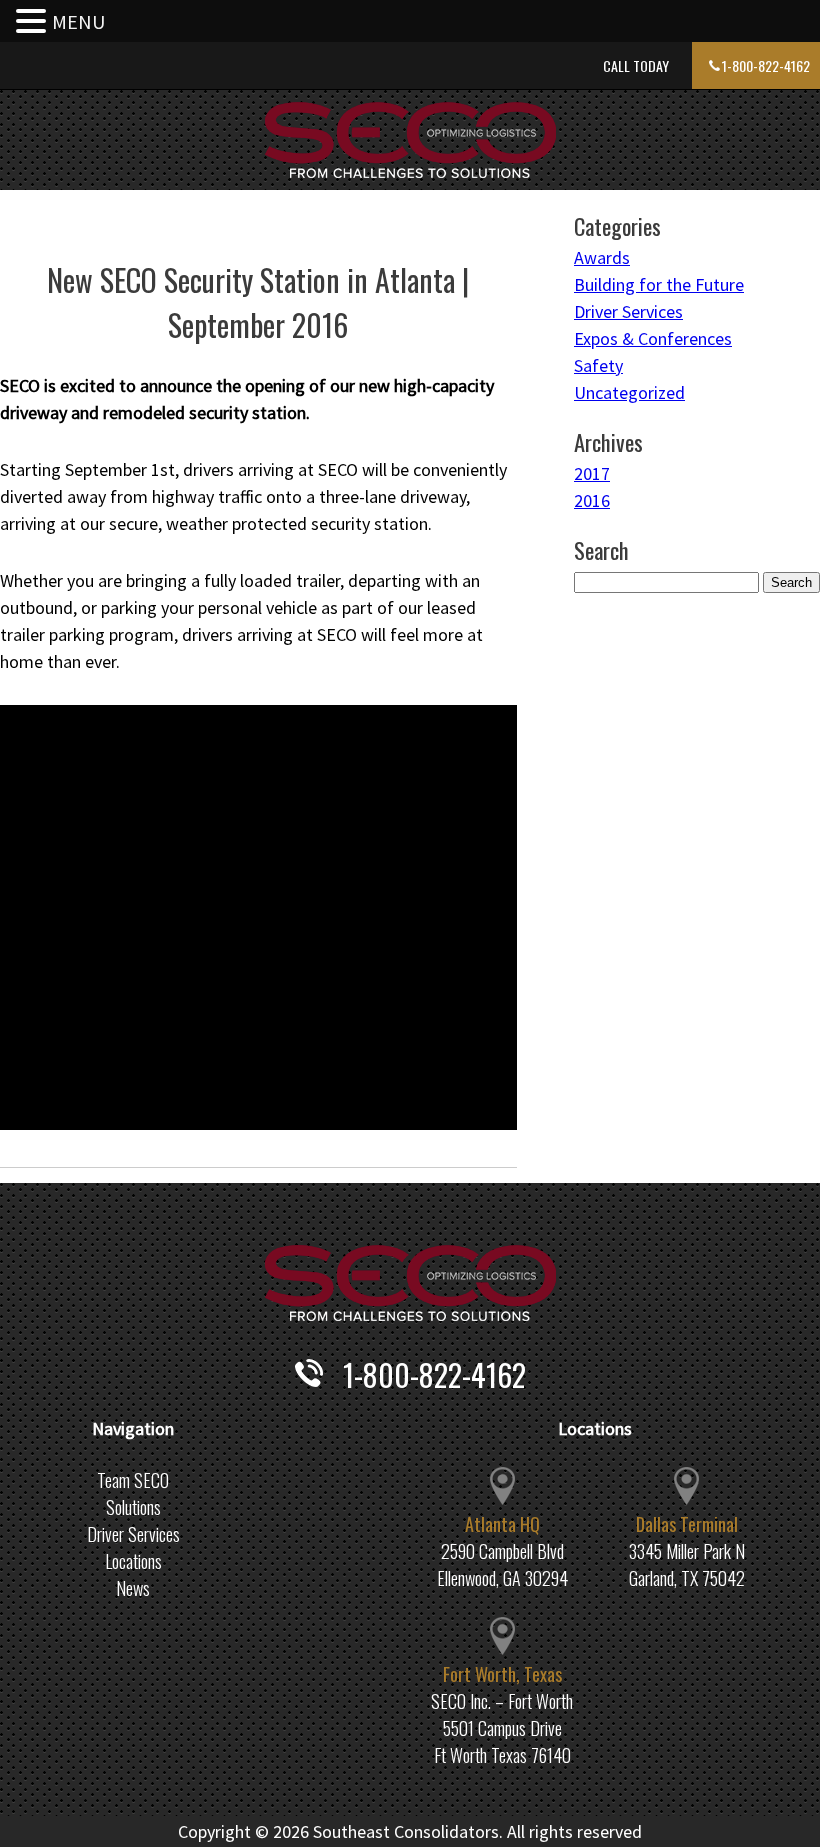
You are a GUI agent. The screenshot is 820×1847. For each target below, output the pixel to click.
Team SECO (133, 1480)
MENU (78, 21)
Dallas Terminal (687, 1524)
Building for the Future (659, 284)
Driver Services (628, 311)
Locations (133, 1561)
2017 (592, 473)
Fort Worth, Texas (502, 1674)
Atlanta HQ (502, 1524)
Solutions (133, 1507)
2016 (592, 500)
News (133, 1588)
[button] (34, 22)
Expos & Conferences (653, 338)
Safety (598, 365)
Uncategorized (629, 392)
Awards (602, 257)
